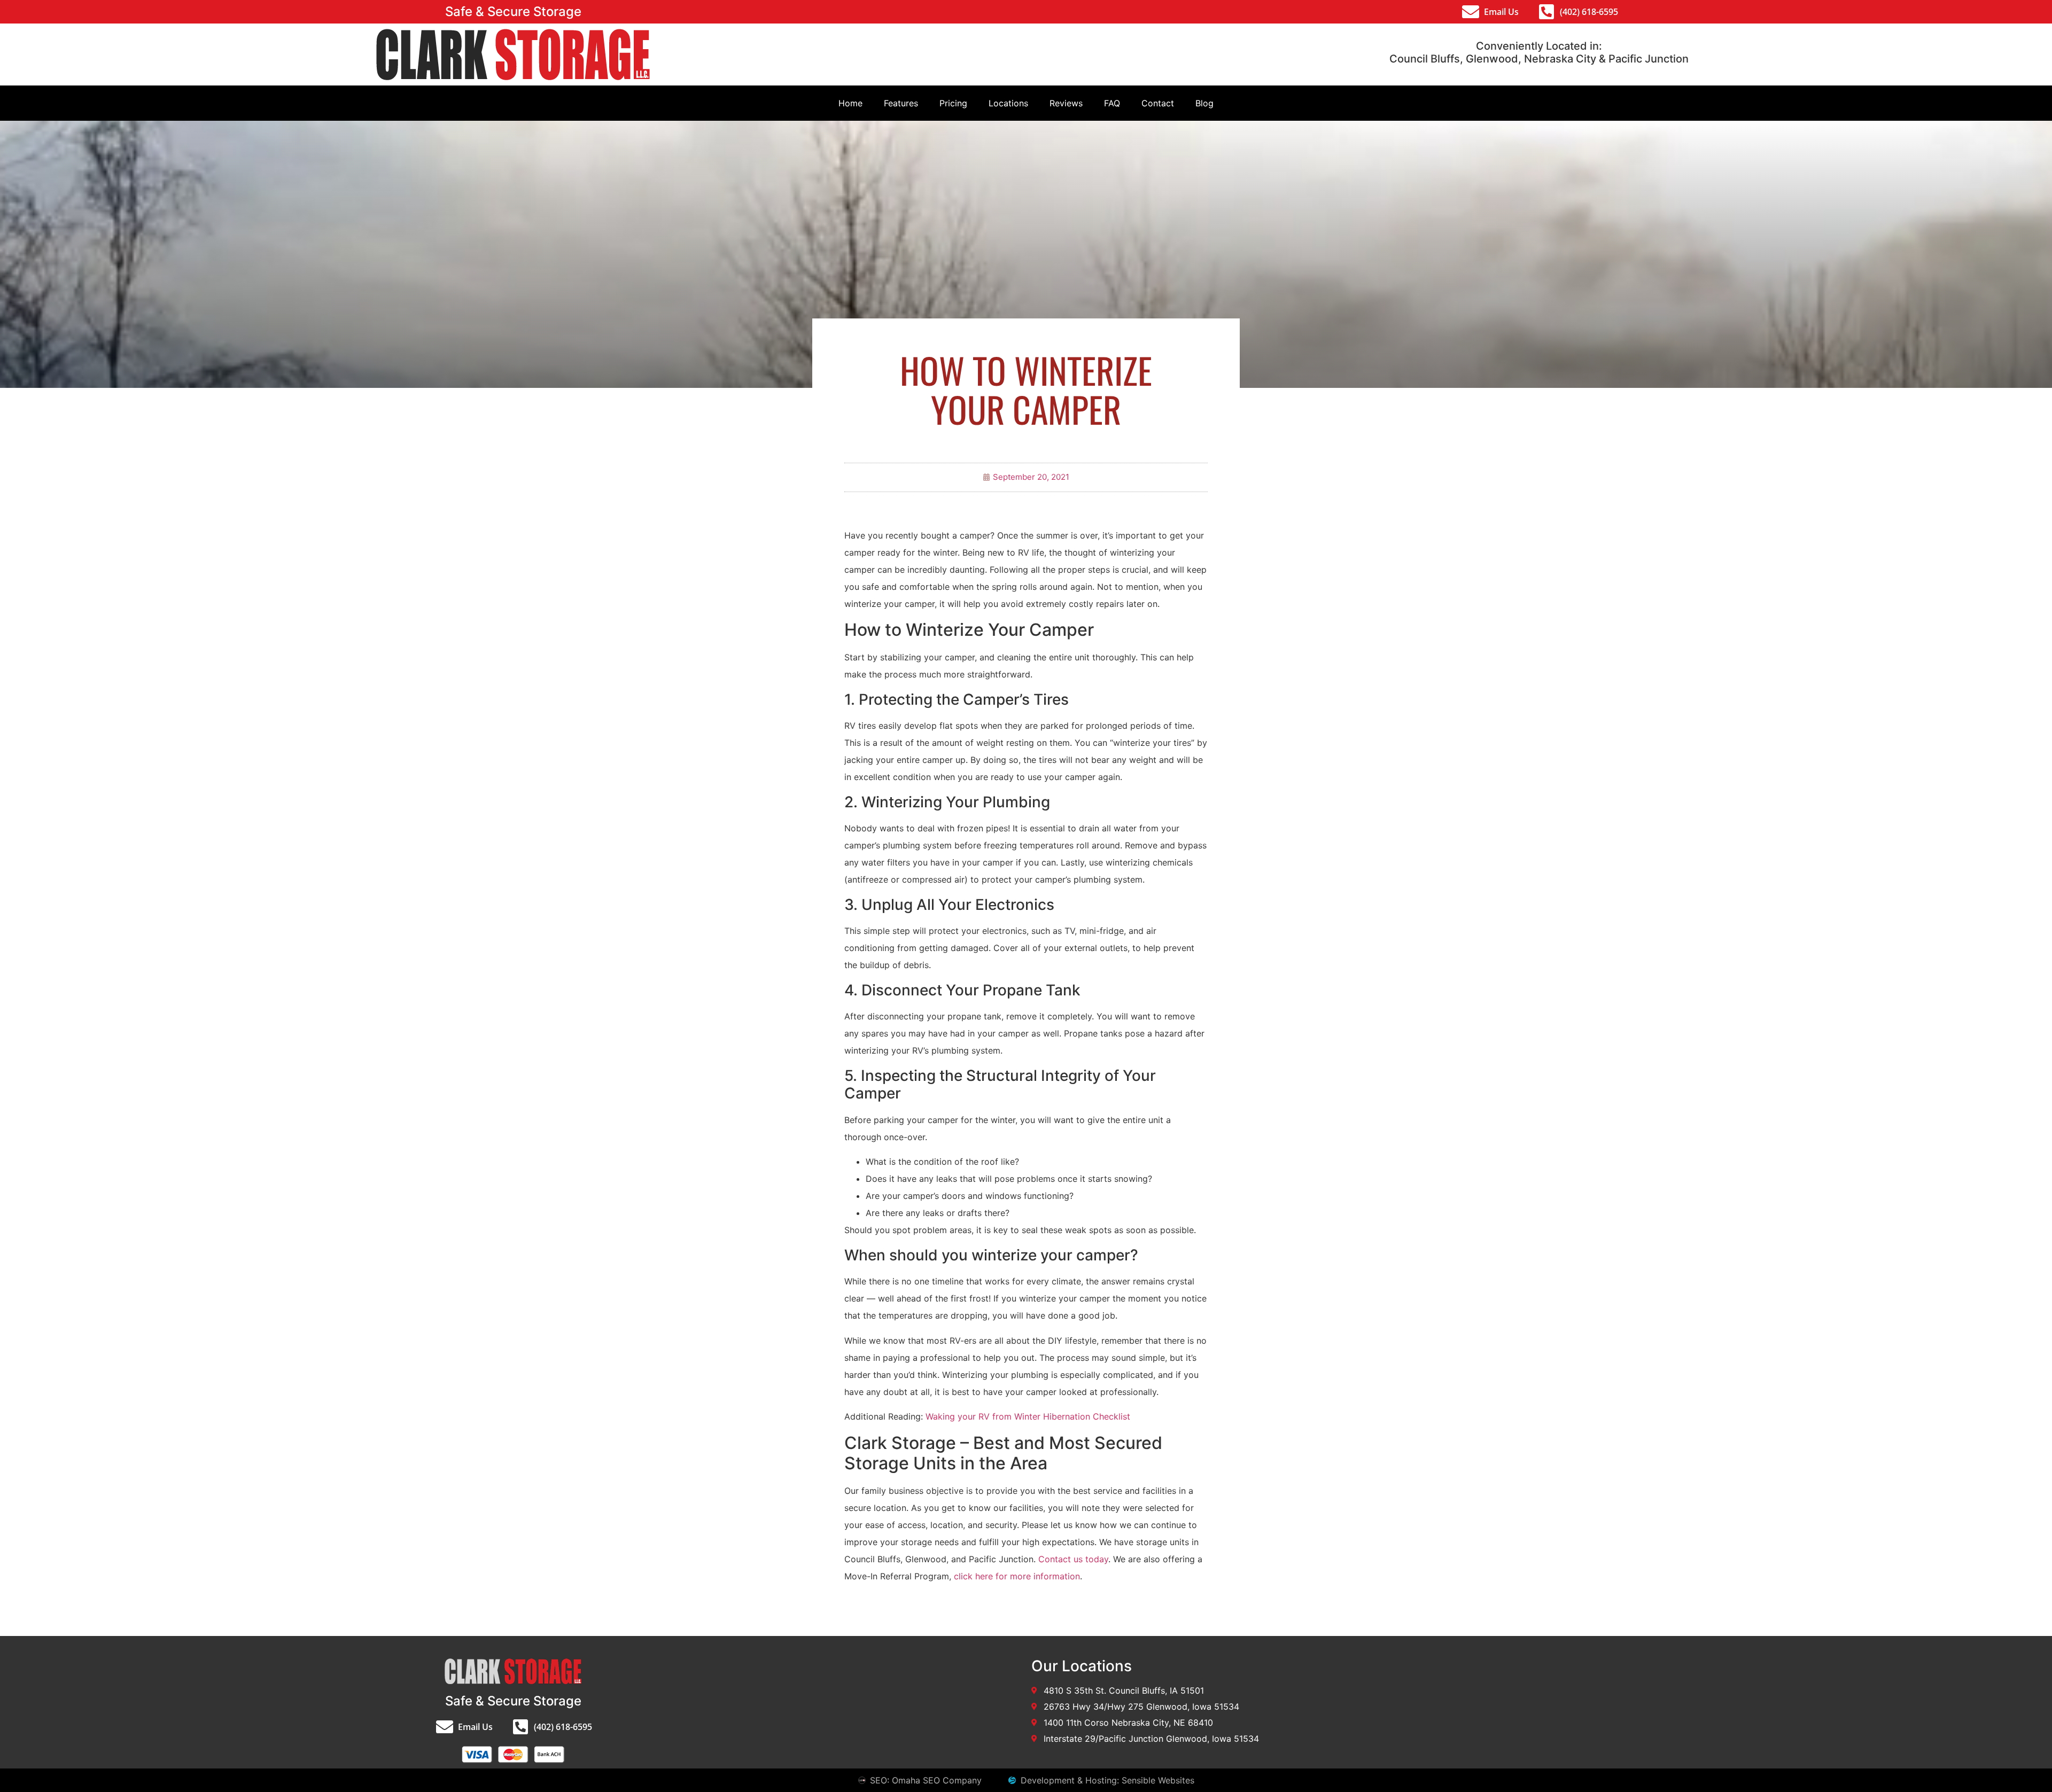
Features (901, 103)
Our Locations (1082, 1666)
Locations (1008, 103)
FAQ (1112, 103)
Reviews (1066, 103)
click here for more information (1017, 1576)
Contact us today (1073, 1559)
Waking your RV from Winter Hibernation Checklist (1028, 1416)
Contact (1158, 103)
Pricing (953, 103)
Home (850, 103)
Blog (1204, 103)
